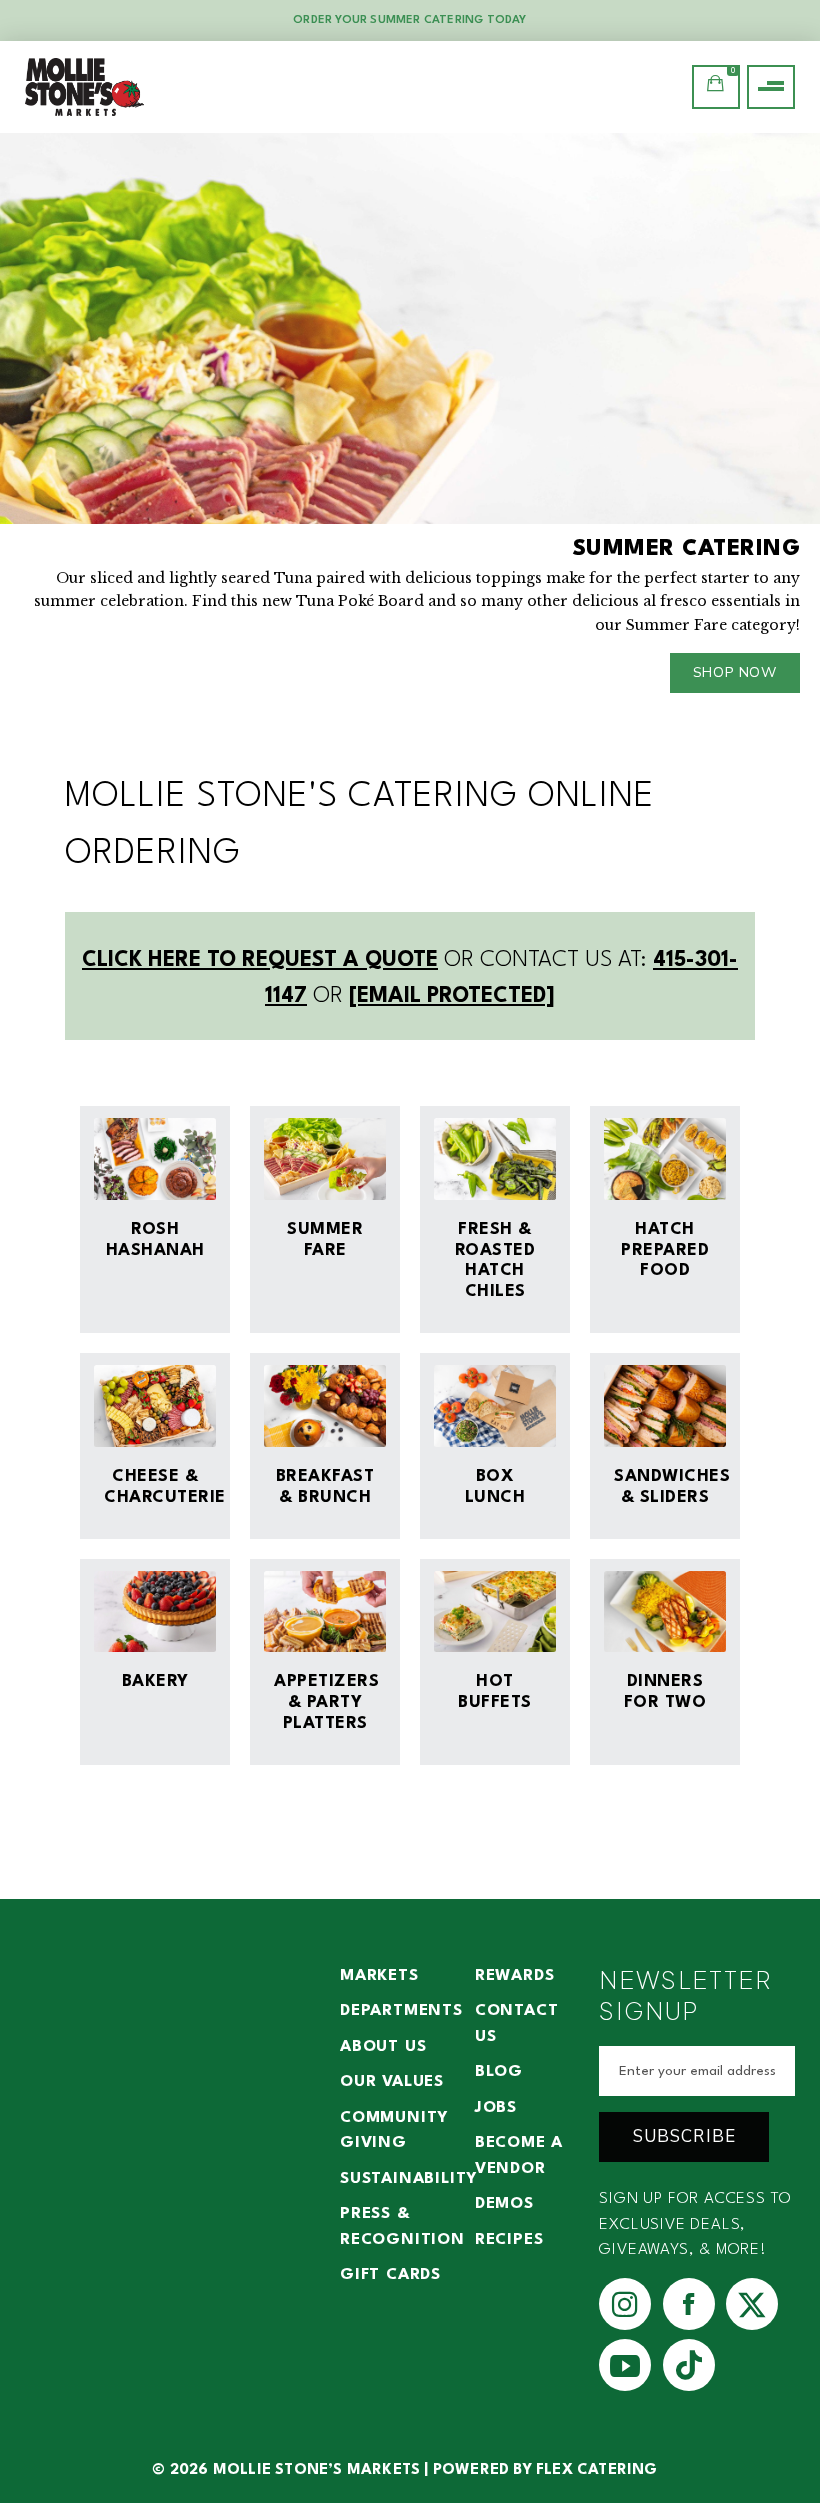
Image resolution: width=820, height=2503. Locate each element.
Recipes (509, 2240)
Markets (379, 1976)
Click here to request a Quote (260, 960)
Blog (499, 2072)
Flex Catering (597, 2470)
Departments (401, 2011)
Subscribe (685, 2136)
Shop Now (735, 672)
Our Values (392, 2082)
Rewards (515, 1976)
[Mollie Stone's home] (85, 87)
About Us (383, 2047)
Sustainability (409, 2179)
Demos (504, 2204)
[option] (410, 423)
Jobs (496, 2108)
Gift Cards (390, 2275)
